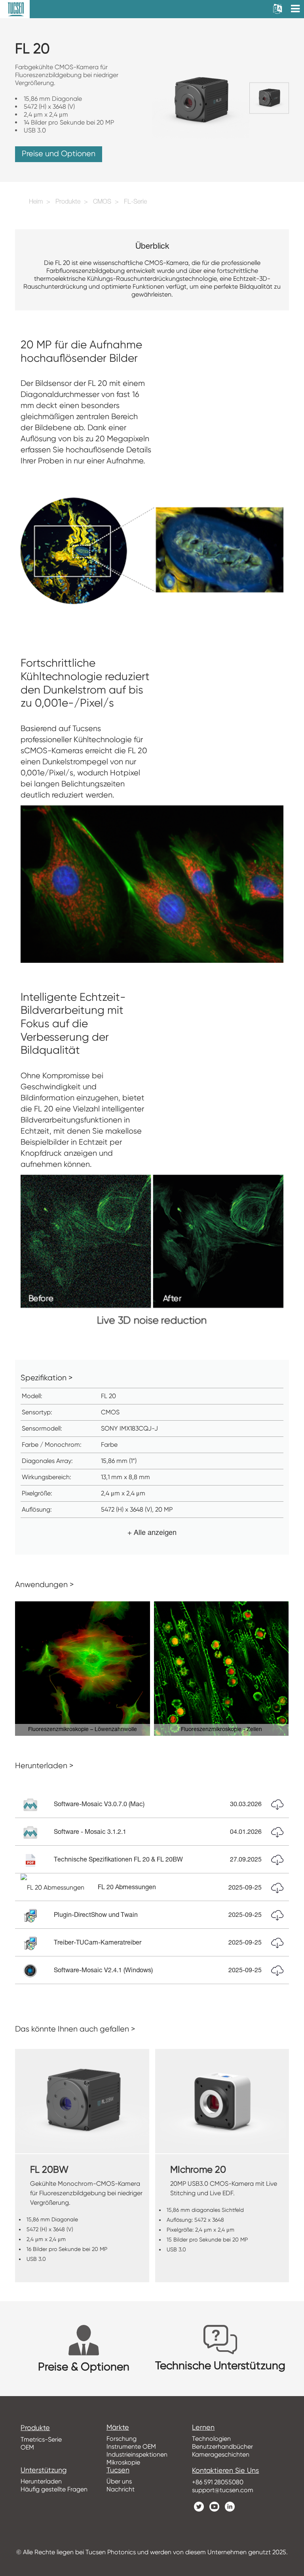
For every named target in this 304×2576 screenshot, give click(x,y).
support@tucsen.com (223, 2490)
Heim (36, 202)
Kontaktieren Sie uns (225, 2470)
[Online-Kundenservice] (292, 2420)
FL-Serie (135, 202)
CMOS (102, 202)
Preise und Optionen (59, 154)
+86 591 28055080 (218, 2482)
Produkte (68, 202)
